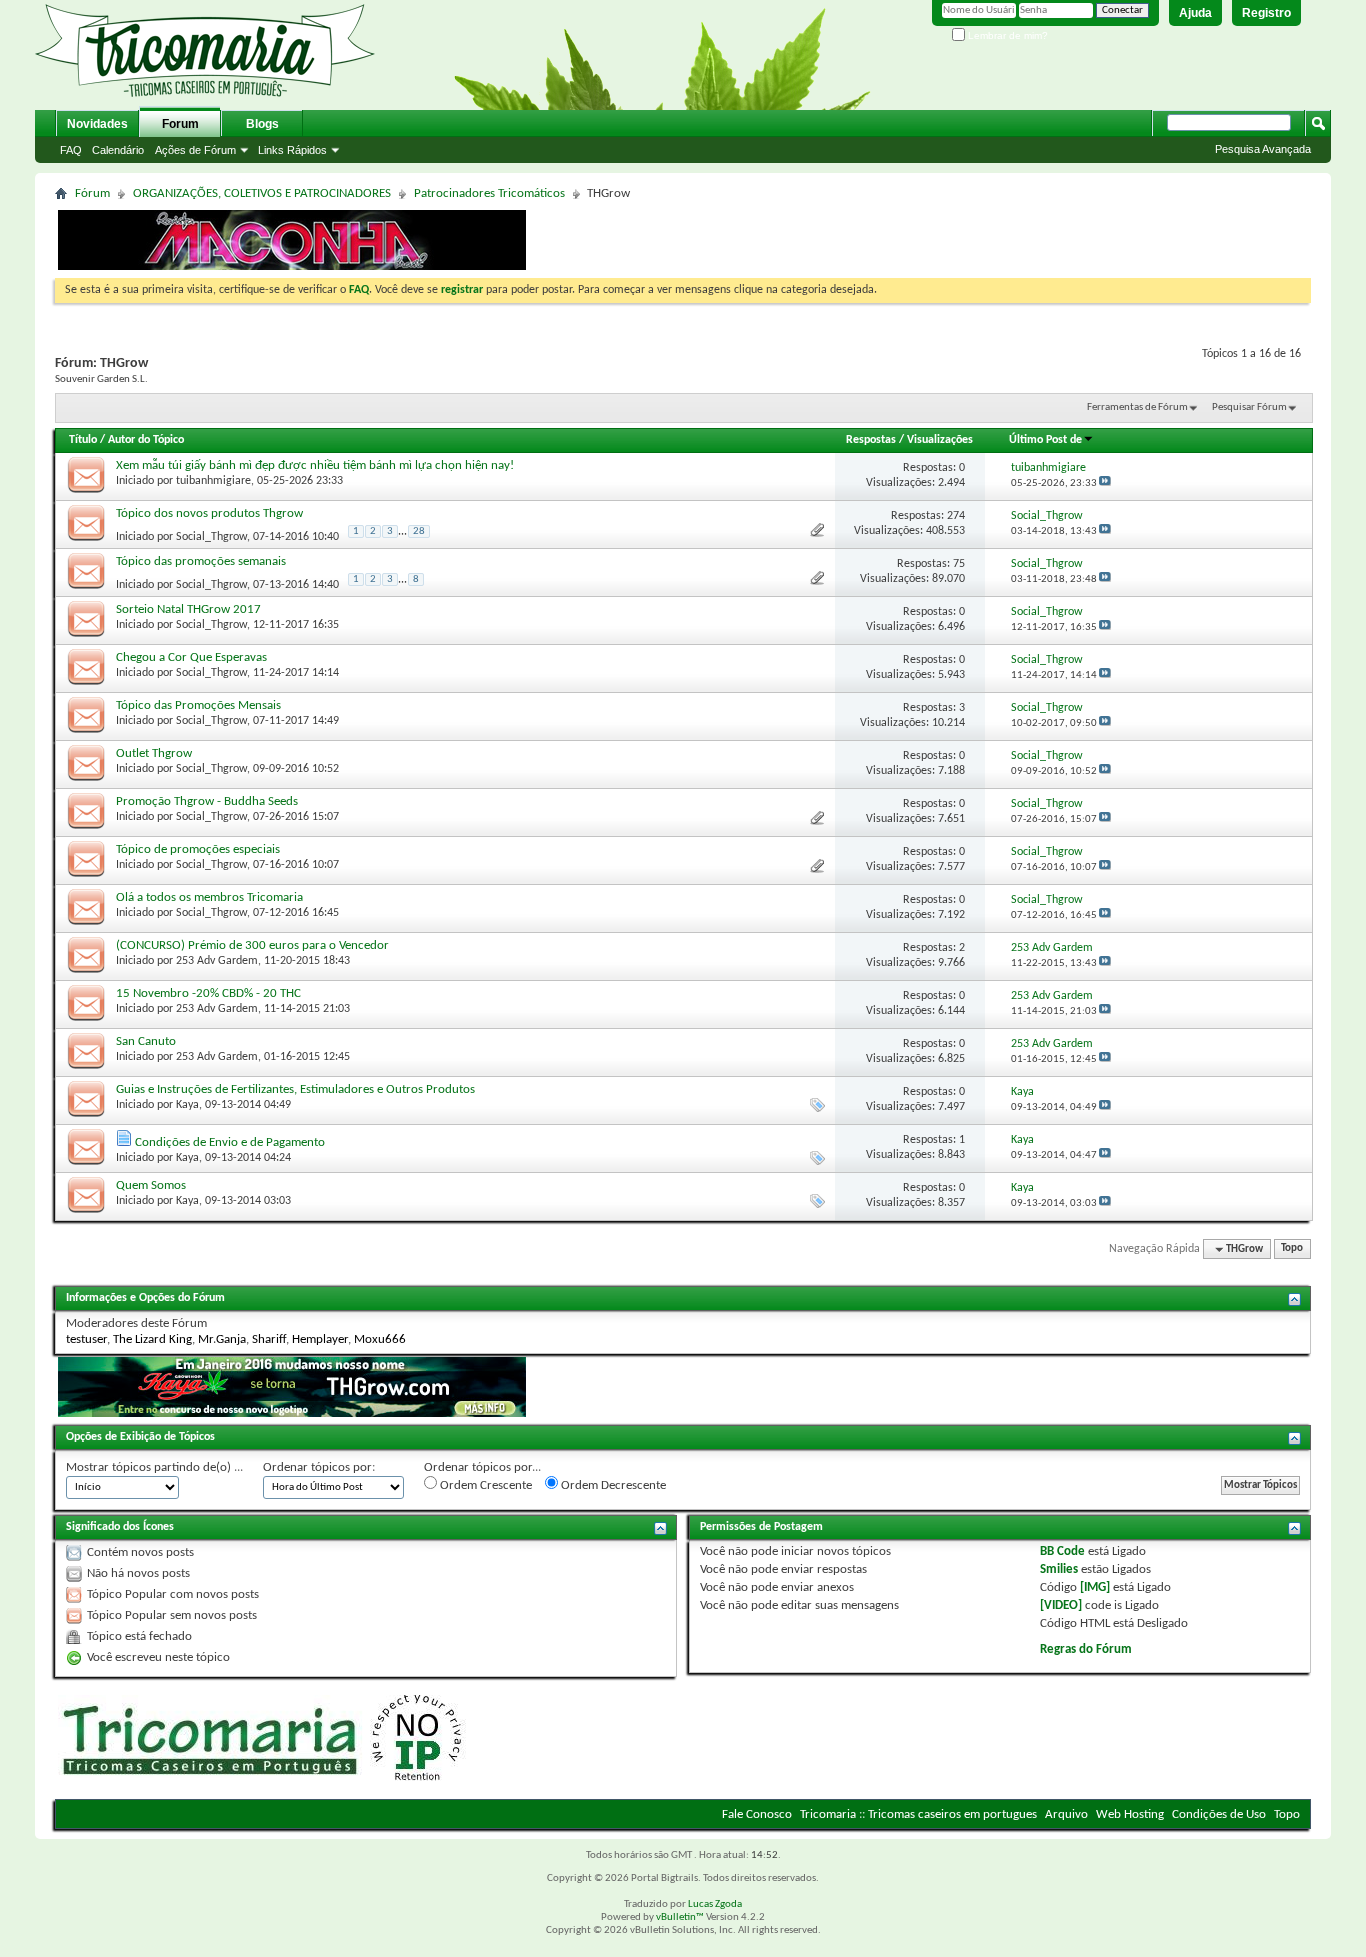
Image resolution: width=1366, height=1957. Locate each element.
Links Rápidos (292, 150)
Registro (1266, 13)
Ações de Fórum (195, 150)
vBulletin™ (680, 1917)
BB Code (1062, 1551)
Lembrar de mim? (1006, 35)
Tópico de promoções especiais (198, 849)
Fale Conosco (757, 1814)
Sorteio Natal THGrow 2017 (188, 609)
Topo (1292, 1249)
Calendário (118, 150)
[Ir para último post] (1105, 483)
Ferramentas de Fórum (1137, 407)
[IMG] (1095, 1587)
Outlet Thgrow (154, 753)
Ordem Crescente (484, 1485)
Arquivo (1066, 1814)
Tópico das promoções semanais (201, 561)
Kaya (187, 1105)
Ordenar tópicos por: (319, 1467)
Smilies (1059, 1569)
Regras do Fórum (1086, 1649)
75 (959, 564)
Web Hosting (1130, 1814)
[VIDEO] (1061, 1605)
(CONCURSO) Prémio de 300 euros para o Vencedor (252, 945)
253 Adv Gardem (217, 961)
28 (419, 531)
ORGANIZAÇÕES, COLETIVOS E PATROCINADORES (262, 193)
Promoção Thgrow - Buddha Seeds (207, 801)
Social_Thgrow (211, 536)
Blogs (262, 124)
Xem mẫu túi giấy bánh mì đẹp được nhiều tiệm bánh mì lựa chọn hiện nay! (315, 465)
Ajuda (1195, 13)
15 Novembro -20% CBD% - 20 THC (208, 993)
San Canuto (146, 1041)
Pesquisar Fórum (1249, 407)
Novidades (97, 124)
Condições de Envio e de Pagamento (230, 1142)
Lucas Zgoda (715, 1904)
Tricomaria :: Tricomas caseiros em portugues (918, 1814)
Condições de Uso (1219, 1814)
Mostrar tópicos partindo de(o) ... (154, 1467)
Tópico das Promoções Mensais (198, 705)
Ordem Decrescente (612, 1485)
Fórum (92, 193)
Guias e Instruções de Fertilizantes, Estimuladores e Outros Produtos (295, 1089)
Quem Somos (151, 1185)
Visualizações (940, 440)
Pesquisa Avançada (1263, 149)
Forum (180, 124)
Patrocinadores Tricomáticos (489, 193)
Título (83, 440)
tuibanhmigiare (213, 481)
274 (956, 516)
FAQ (71, 150)
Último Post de (1045, 440)
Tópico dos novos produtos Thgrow (209, 513)
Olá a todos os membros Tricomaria (209, 897)
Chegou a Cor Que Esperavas (191, 657)
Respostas (871, 440)
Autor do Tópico (146, 440)
